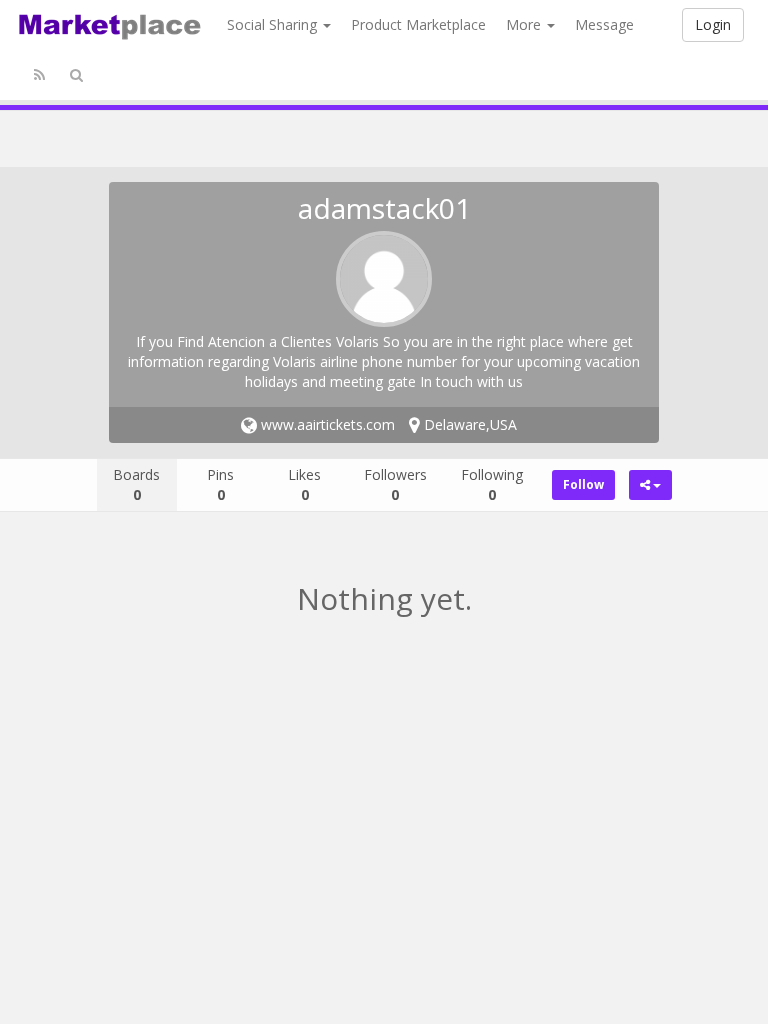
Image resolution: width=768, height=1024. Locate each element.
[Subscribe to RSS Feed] (39, 75)
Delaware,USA (468, 424)
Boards (136, 484)
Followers (395, 484)
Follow (583, 484)
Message (604, 24)
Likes (304, 484)
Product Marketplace (418, 24)
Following (492, 484)
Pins (220, 484)
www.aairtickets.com (326, 424)
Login (713, 24)
